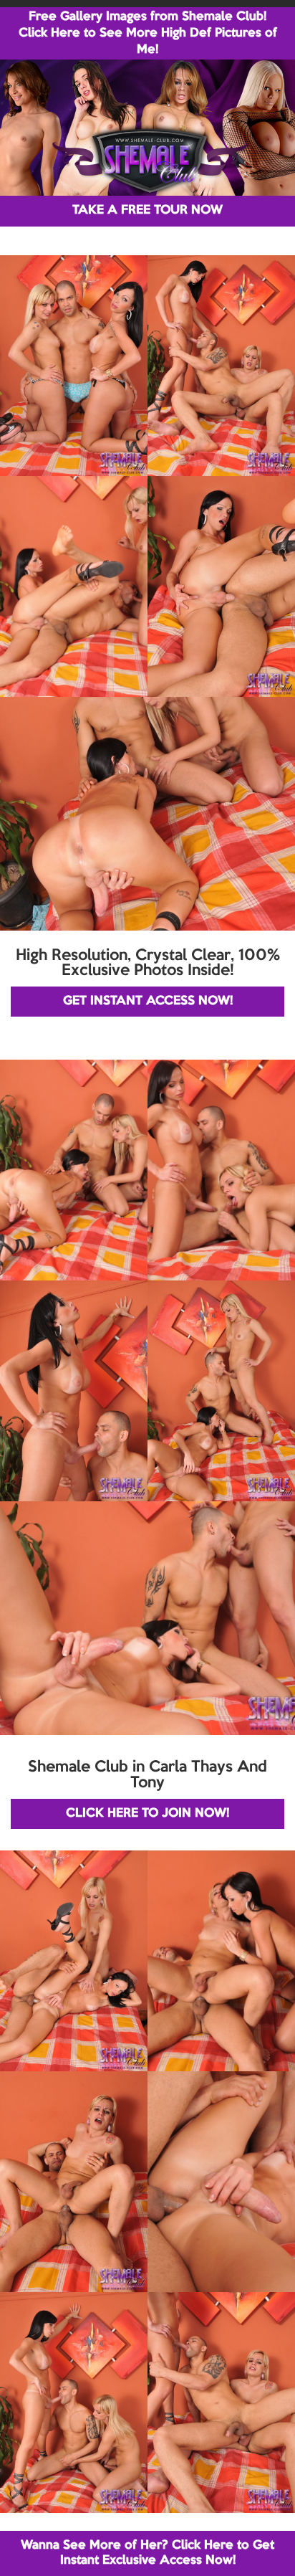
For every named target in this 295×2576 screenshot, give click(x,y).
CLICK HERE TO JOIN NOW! (147, 1814)
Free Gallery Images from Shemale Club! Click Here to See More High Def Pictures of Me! (148, 33)
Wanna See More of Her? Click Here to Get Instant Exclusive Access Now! (147, 2553)
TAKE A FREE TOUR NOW (147, 210)
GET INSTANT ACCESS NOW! (148, 1001)
